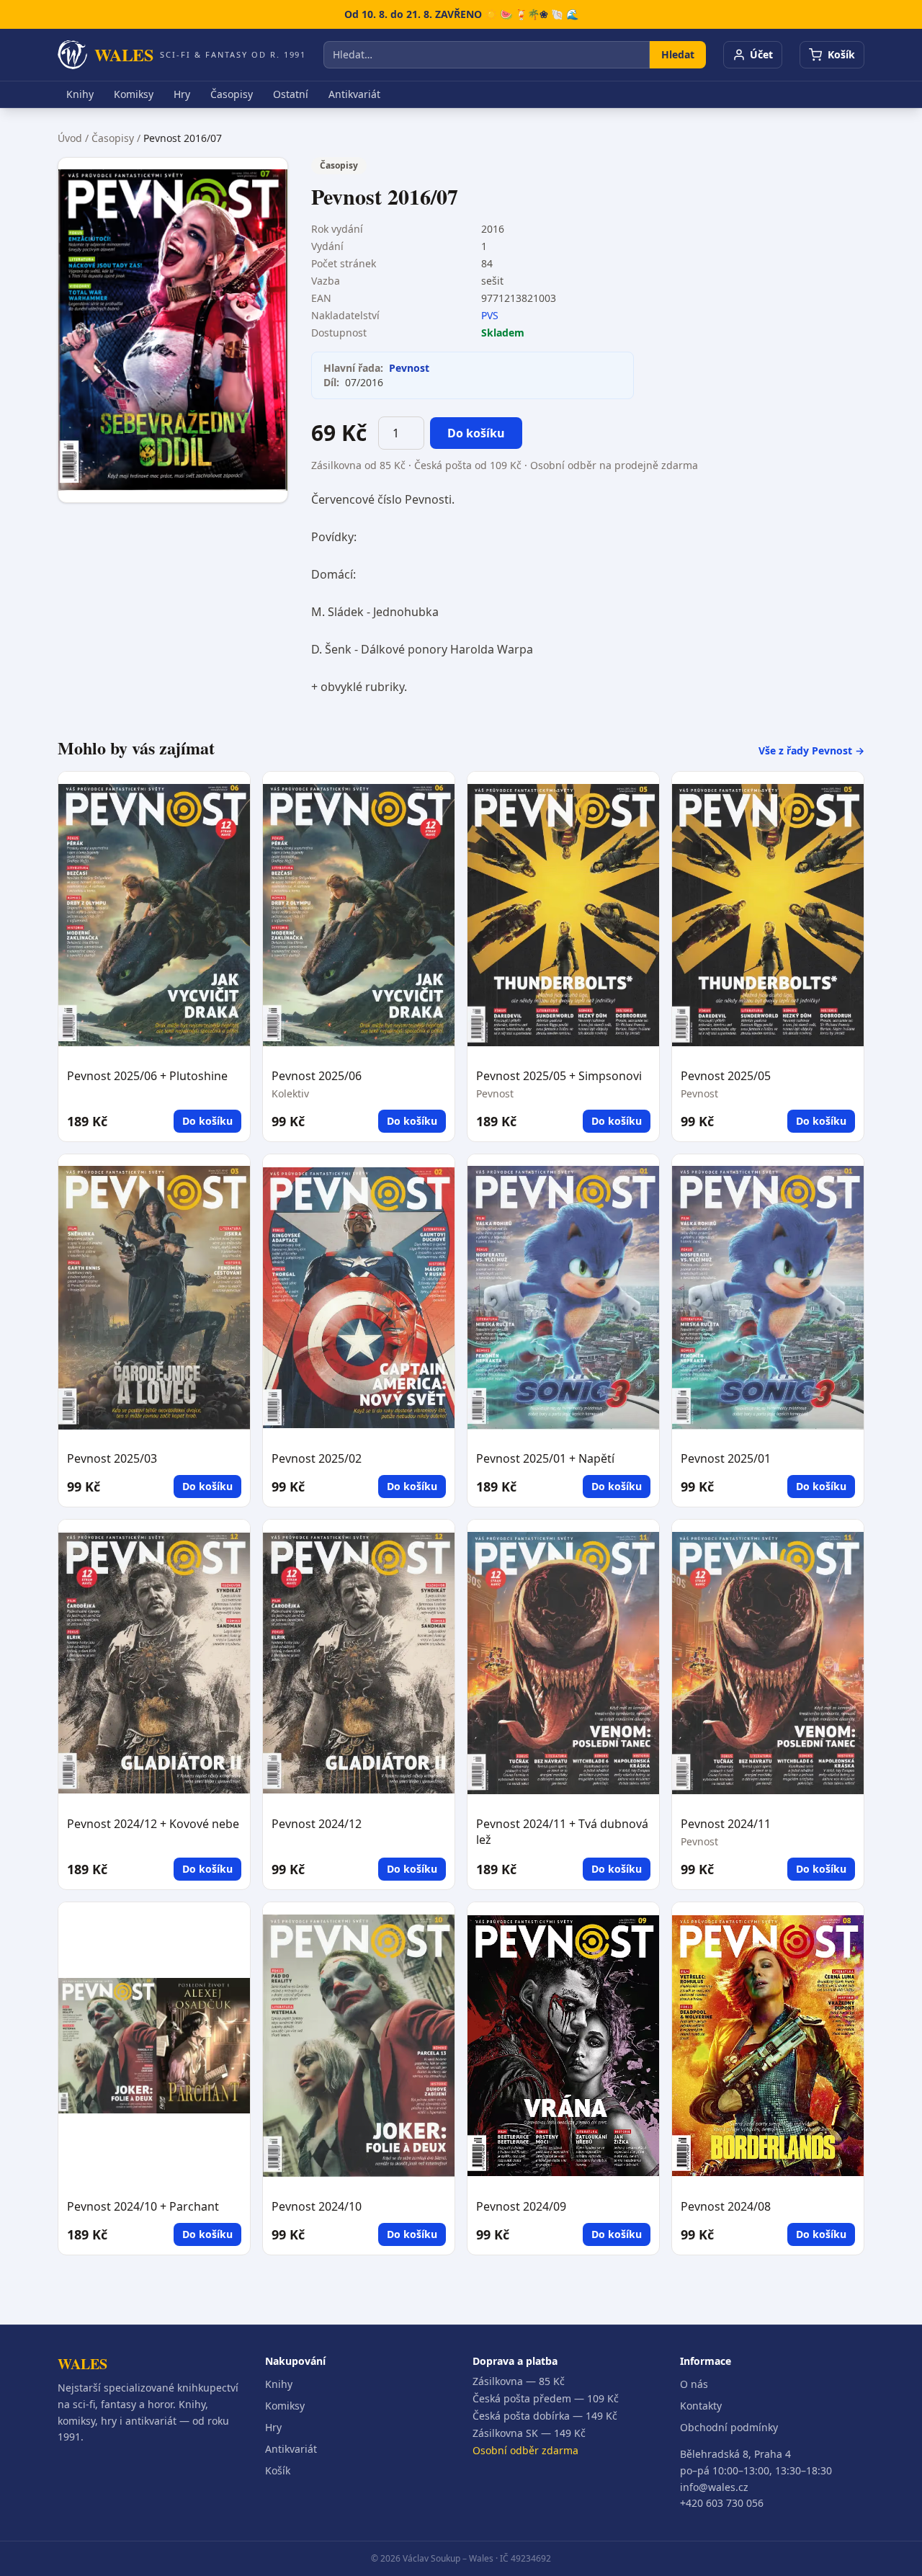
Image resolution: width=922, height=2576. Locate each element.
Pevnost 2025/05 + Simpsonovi (559, 1076)
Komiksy (134, 94)
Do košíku (476, 433)
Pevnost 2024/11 (726, 1824)
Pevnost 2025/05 (726, 1076)
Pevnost (409, 368)
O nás (694, 2384)
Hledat (678, 54)
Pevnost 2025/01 (726, 1458)
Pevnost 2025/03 (112, 1458)
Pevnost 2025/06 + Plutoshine (147, 1076)
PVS (490, 315)
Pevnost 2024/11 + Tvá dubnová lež (562, 1832)
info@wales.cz (714, 2487)
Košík (278, 2470)
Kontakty (701, 2406)
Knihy (80, 94)
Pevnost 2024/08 (726, 2206)
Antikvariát (354, 94)
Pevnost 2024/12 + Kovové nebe (153, 1824)
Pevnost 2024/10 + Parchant (143, 2206)
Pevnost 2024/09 (521, 2206)
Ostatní (291, 94)
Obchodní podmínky (729, 2427)
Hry (182, 94)
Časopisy (232, 94)
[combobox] (487, 55)
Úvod (70, 138)
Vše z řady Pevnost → (811, 750)
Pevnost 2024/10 (317, 2206)
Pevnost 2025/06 (317, 1076)
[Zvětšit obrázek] (173, 330)
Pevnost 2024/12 (317, 1824)
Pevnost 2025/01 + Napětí (545, 1458)
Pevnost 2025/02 (317, 1458)
